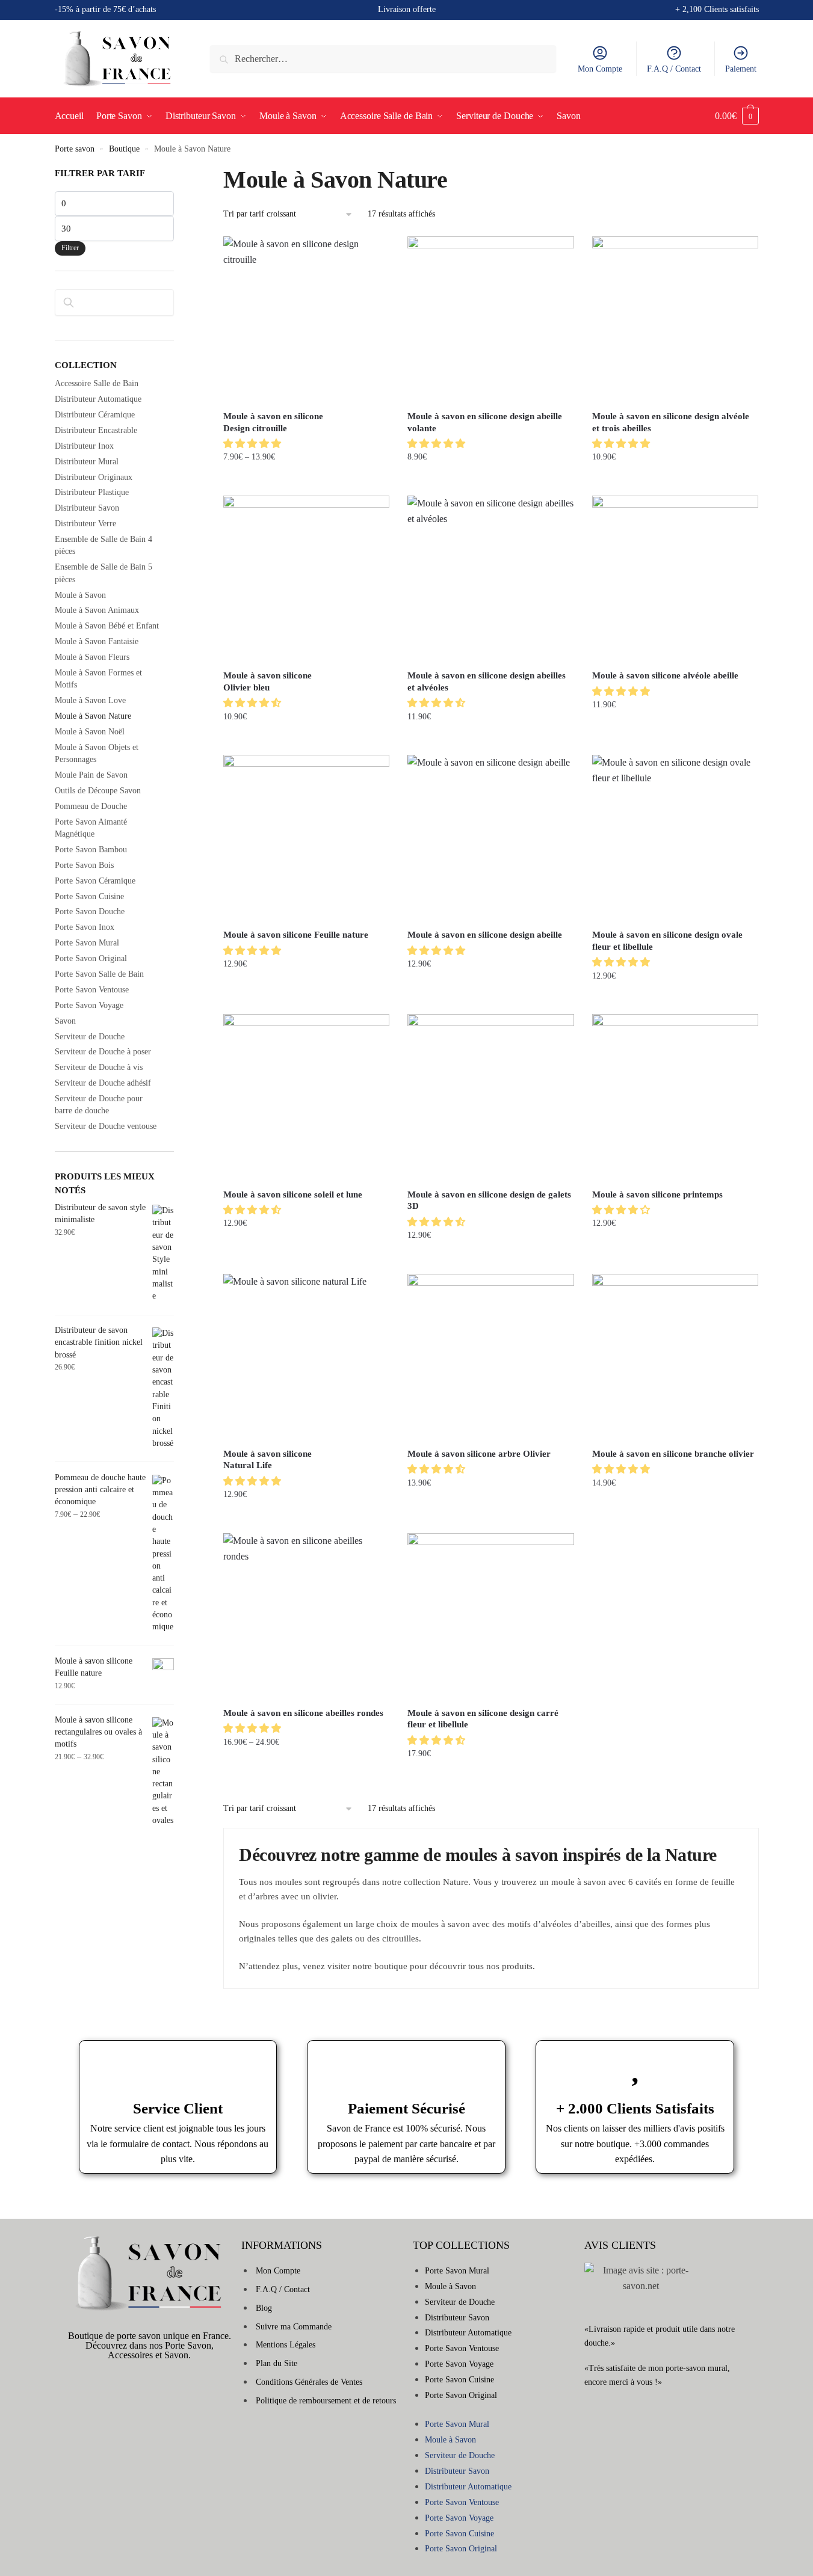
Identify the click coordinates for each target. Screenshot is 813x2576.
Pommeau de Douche (91, 806)
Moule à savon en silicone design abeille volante (485, 422)
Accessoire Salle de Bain (97, 383)
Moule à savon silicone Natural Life (267, 1460)
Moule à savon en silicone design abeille (485, 935)
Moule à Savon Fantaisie (97, 641)
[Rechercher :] (383, 59)
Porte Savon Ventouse (92, 990)
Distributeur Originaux (94, 477)
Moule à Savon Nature (93, 716)
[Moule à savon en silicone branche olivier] (675, 1357)
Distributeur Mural (87, 462)
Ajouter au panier (491, 481)
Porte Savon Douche (90, 911)
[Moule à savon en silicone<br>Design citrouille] (306, 319)
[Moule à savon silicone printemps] (675, 1097)
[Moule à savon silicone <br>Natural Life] (306, 1357)
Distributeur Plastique (92, 492)
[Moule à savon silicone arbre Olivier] (490, 1357)
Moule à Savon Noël (90, 732)
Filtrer (70, 248)
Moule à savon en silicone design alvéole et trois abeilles (671, 422)
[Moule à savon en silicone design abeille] (490, 838)
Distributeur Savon (87, 508)
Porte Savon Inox (85, 927)
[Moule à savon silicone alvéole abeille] (675, 579)
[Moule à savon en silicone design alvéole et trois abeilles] (675, 319)
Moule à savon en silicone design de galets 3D (489, 1200)
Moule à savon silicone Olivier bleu (267, 681)
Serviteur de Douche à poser (103, 1052)
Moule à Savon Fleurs (92, 657)
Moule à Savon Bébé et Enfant (107, 626)
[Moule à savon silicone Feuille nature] (306, 838)
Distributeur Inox (84, 446)
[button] (253, 444)
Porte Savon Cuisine (89, 896)
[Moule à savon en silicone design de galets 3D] (490, 1097)
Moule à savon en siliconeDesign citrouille (273, 422)
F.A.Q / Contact (674, 69)
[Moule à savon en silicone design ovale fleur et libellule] (675, 838)
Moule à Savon (80, 595)
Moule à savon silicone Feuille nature (296, 935)
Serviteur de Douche (90, 1037)
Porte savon (75, 149)
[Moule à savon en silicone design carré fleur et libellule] (490, 1616)
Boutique (124, 149)
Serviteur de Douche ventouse (106, 1126)
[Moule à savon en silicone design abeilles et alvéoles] (490, 579)
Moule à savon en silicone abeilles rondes (303, 1713)
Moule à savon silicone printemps (657, 1194)
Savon (65, 1021)
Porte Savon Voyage (89, 1005)
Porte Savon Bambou (91, 850)
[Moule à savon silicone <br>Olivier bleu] (306, 579)
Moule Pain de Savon (91, 775)
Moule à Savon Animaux (97, 610)
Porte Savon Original (91, 958)
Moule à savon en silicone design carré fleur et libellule (483, 1719)
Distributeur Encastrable (96, 430)
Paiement (741, 69)
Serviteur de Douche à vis (99, 1067)
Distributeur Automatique (98, 399)
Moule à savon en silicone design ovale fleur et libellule (667, 941)
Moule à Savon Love (90, 700)
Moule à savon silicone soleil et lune (293, 1194)
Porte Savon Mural (87, 943)
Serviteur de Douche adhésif (103, 1083)
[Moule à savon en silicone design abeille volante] (490, 319)
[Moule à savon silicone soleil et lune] (306, 1097)
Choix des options (307, 481)
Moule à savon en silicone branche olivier (673, 1454)
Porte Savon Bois (84, 865)
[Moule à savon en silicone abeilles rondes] (306, 1616)
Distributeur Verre (85, 524)
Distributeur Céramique (95, 415)
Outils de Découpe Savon (98, 791)
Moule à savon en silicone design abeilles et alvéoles (487, 681)
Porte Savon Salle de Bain (99, 974)
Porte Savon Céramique (95, 881)
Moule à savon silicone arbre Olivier (479, 1454)
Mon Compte (600, 69)
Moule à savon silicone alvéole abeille (665, 675)
